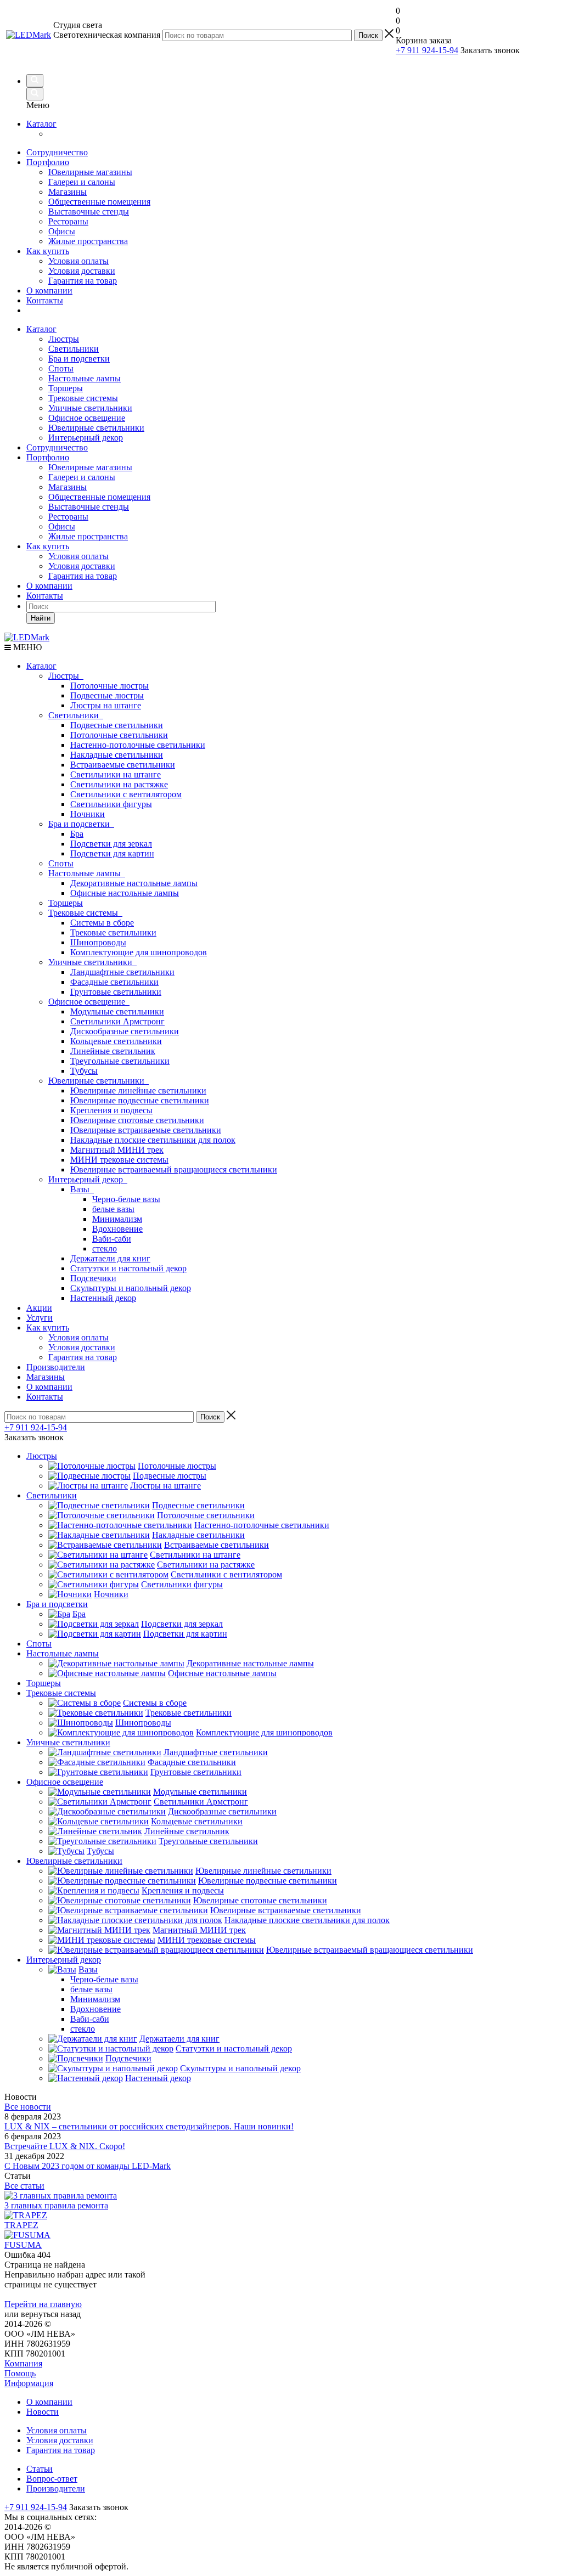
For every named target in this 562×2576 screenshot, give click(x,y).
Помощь (20, 2373)
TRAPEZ (21, 2225)
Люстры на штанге (106, 705)
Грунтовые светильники (116, 992)
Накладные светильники (117, 755)
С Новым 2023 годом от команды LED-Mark (88, 2166)
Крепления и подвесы (111, 1110)
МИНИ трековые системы (119, 1160)
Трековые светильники (113, 932)
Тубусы (84, 1071)
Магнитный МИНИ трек (117, 1150)
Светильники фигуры (111, 804)
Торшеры (66, 388)
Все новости (28, 2107)
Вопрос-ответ (52, 2479)
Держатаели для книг (110, 1258)
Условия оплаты (78, 261)
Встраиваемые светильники (123, 765)
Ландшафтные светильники (122, 972)
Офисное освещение (87, 418)
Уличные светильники (90, 408)
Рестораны (68, 221)
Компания (23, 2363)
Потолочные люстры (109, 686)
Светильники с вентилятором (126, 794)
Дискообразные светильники (125, 1031)
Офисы (62, 231)
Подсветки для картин (112, 853)
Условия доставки (82, 271)
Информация (29, 2383)
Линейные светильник (113, 1051)
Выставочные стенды (89, 212)
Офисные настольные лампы (125, 893)
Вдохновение (117, 1229)
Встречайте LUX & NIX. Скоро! (65, 2146)
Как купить (48, 251)
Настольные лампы (85, 378)
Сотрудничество (57, 152)
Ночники (88, 814)
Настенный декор (103, 1298)
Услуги (40, 1318)
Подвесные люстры (107, 695)
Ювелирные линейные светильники (138, 1090)
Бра (77, 834)
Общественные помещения (99, 202)
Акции (39, 1308)
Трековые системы (83, 398)
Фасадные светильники (114, 982)
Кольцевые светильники (116, 1041)
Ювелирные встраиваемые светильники (146, 1130)
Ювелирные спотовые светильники (137, 1120)
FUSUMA (23, 2245)
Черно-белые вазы (126, 1199)
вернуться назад (51, 2314)
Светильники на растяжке (119, 784)
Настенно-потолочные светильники (138, 745)
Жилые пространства (88, 241)
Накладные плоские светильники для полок (153, 1140)
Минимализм (117, 1219)
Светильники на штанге (116, 774)
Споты (61, 368)
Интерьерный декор (86, 438)
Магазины (68, 192)
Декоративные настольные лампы (134, 883)
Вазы (82, 1189)
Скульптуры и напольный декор (131, 1288)
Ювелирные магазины (90, 172)
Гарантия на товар (83, 281)
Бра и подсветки (79, 359)
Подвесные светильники (117, 725)
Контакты (45, 300)
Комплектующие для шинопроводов (139, 952)
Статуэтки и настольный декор (128, 1268)
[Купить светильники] (525, 55)
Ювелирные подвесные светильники (140, 1100)
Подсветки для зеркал (111, 844)
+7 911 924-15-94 (427, 50)
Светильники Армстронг (117, 1021)
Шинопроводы (98, 942)
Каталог (41, 124)
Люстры (64, 339)
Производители (56, 1367)
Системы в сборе (102, 923)
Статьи (40, 2469)
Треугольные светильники (120, 1061)
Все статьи (24, 2186)
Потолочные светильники (119, 735)
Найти (41, 618)
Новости (43, 2412)
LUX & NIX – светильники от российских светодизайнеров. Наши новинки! (149, 2126)
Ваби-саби (112, 1239)
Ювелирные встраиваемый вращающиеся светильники (174, 1169)
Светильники (74, 349)
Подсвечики (93, 1278)
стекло (105, 1248)
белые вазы (113, 1209)
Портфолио (48, 162)
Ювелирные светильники (96, 428)
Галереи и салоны (82, 182)
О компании (49, 291)
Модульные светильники (117, 1011)
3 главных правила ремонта (56, 2205)
